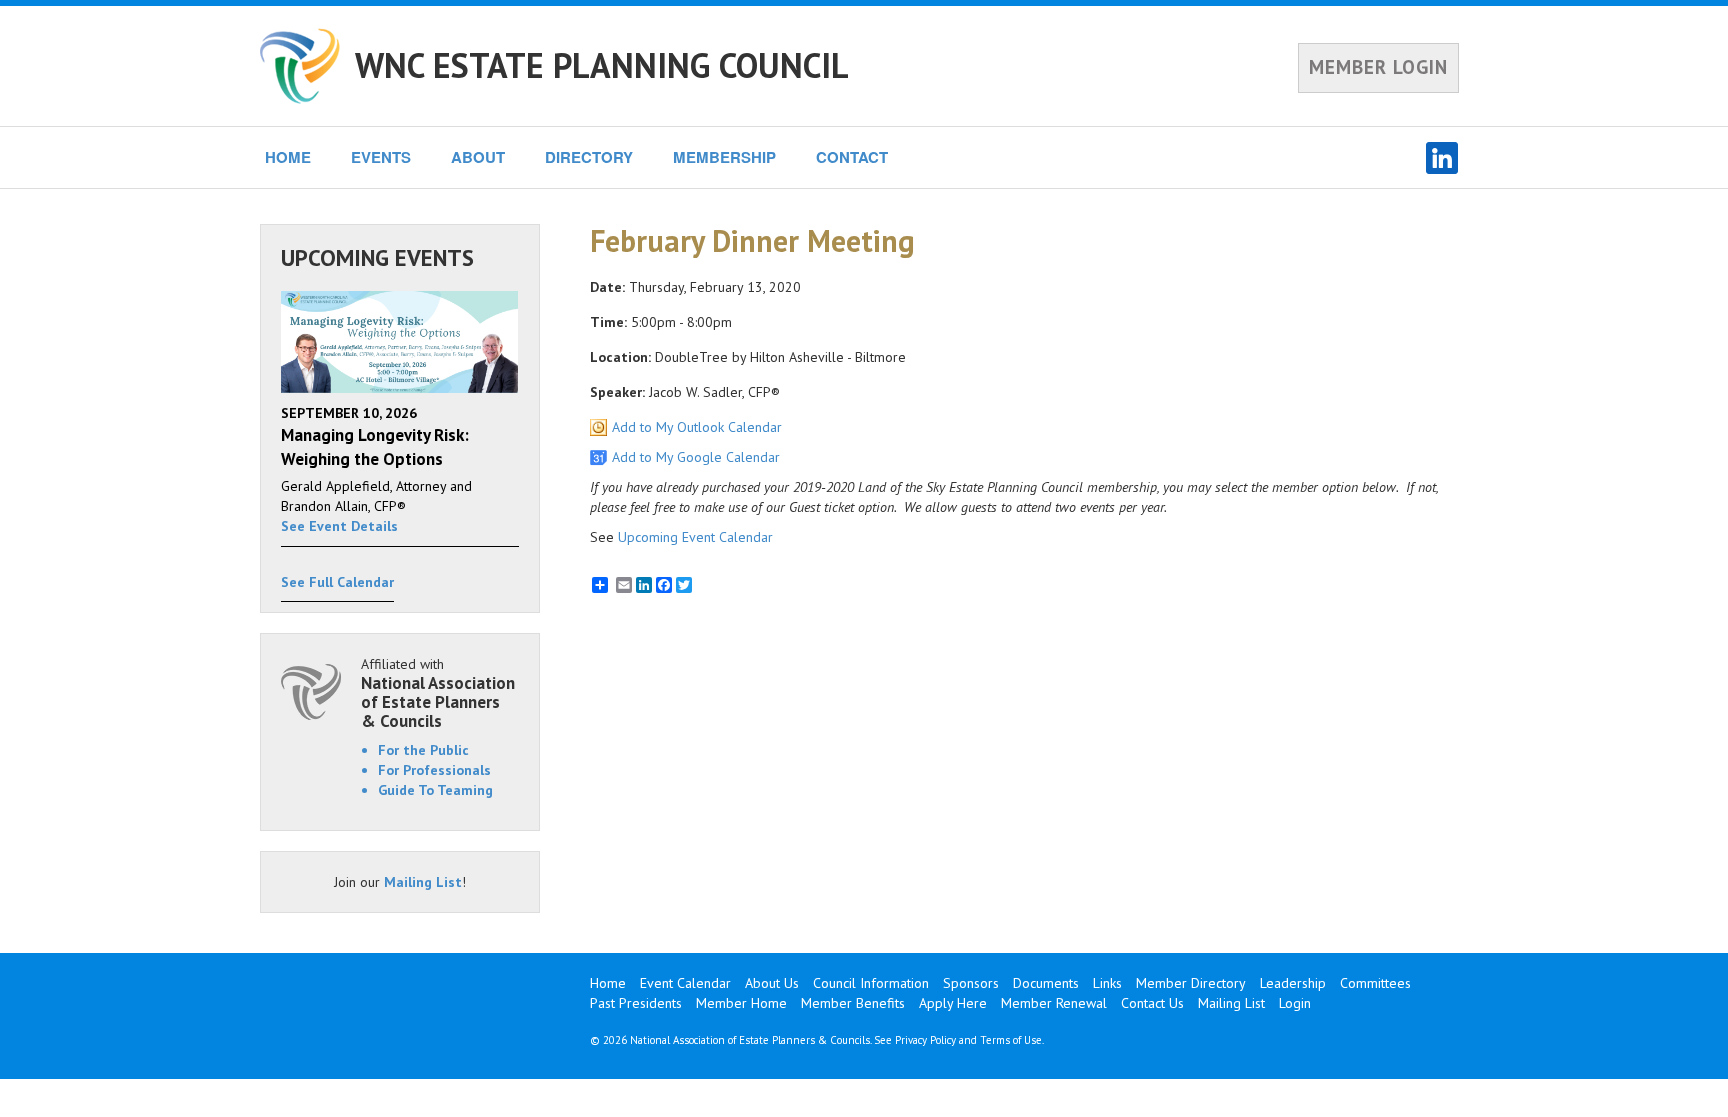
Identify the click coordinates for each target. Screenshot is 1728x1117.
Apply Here (953, 1003)
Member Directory (1191, 983)
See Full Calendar (337, 582)
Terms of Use (1011, 1040)
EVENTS (381, 157)
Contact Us (1152, 1003)
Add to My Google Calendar (696, 457)
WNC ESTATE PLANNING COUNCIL (602, 65)
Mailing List (423, 882)
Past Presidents (636, 1003)
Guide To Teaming (435, 790)
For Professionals (434, 770)
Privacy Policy (925, 1040)
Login (1295, 1003)
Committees (1375, 983)
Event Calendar (685, 983)
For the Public (423, 750)
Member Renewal (1054, 1003)
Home (608, 983)
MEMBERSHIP (724, 157)
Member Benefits (853, 1003)
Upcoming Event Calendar (695, 537)
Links (1107, 983)
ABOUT (478, 157)
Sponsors (971, 983)
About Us (772, 983)
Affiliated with (438, 692)
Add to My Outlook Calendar (697, 427)
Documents (1046, 983)
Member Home (741, 1003)
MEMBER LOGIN (1378, 67)
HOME (288, 157)
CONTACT (852, 157)
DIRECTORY (589, 157)
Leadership (1293, 983)
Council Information (871, 983)
